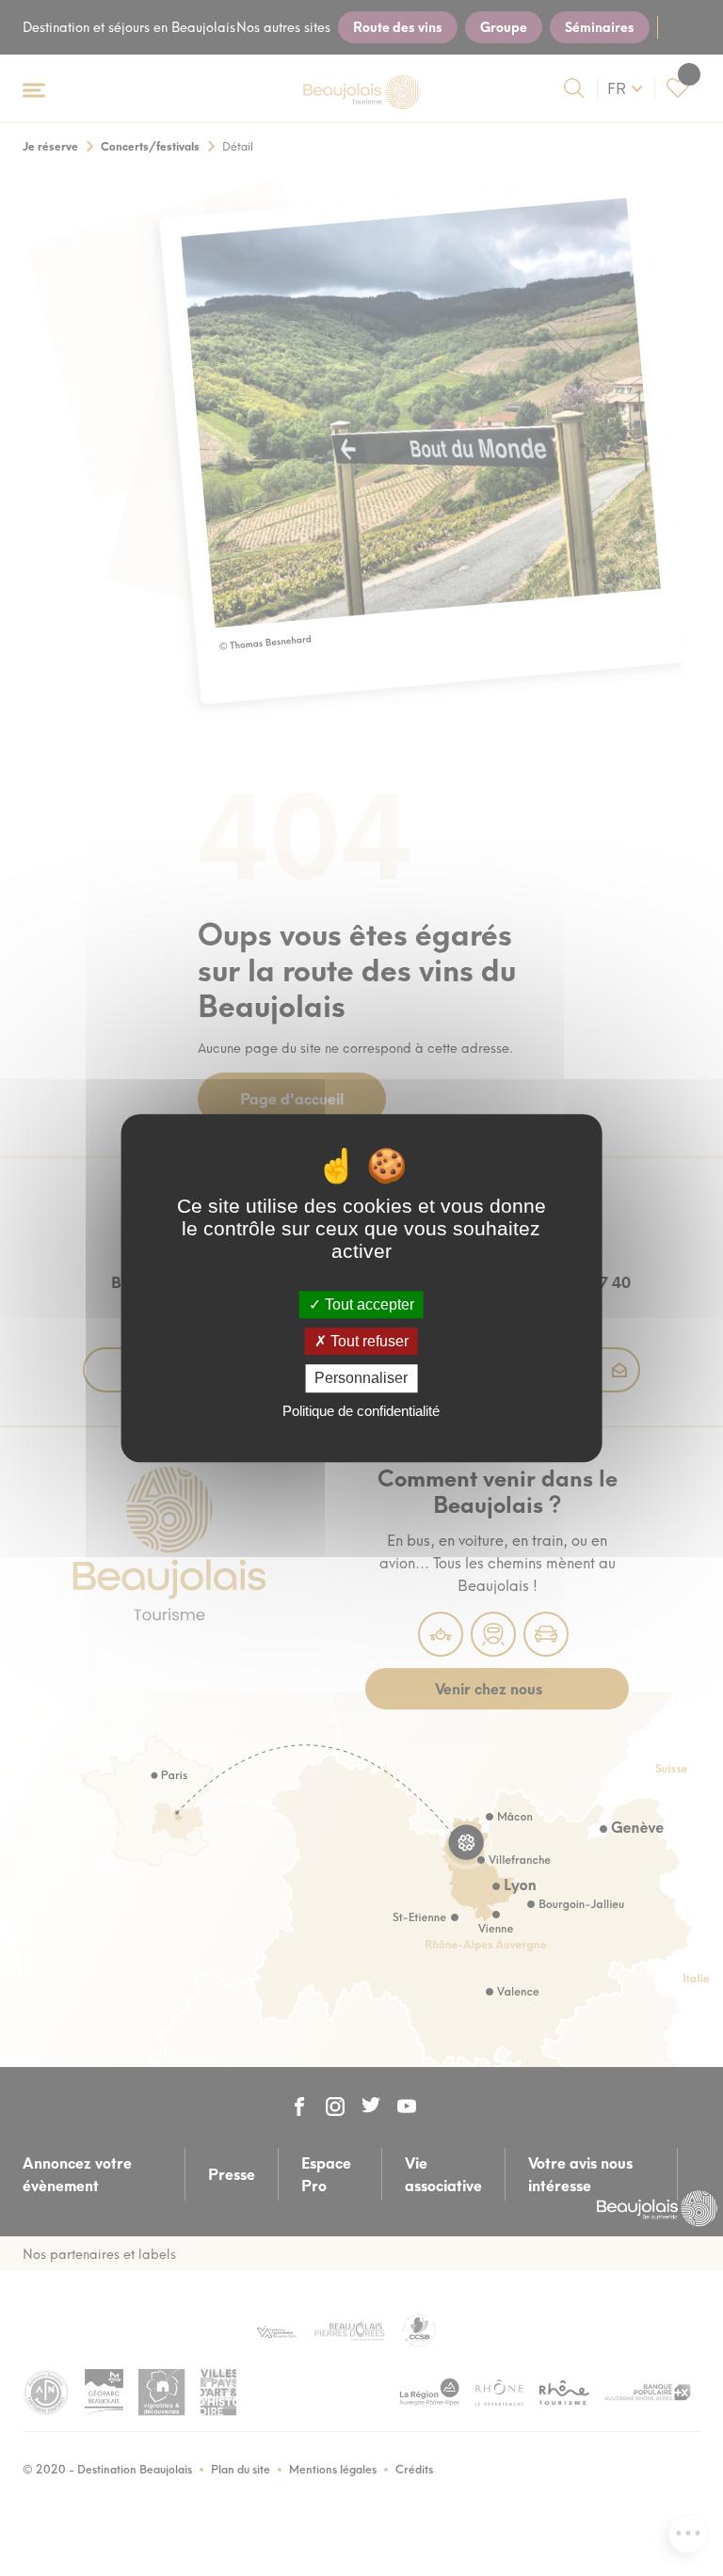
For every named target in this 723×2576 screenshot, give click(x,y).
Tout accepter (368, 1304)
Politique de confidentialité (361, 1411)
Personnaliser (361, 1379)
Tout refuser (368, 1341)
